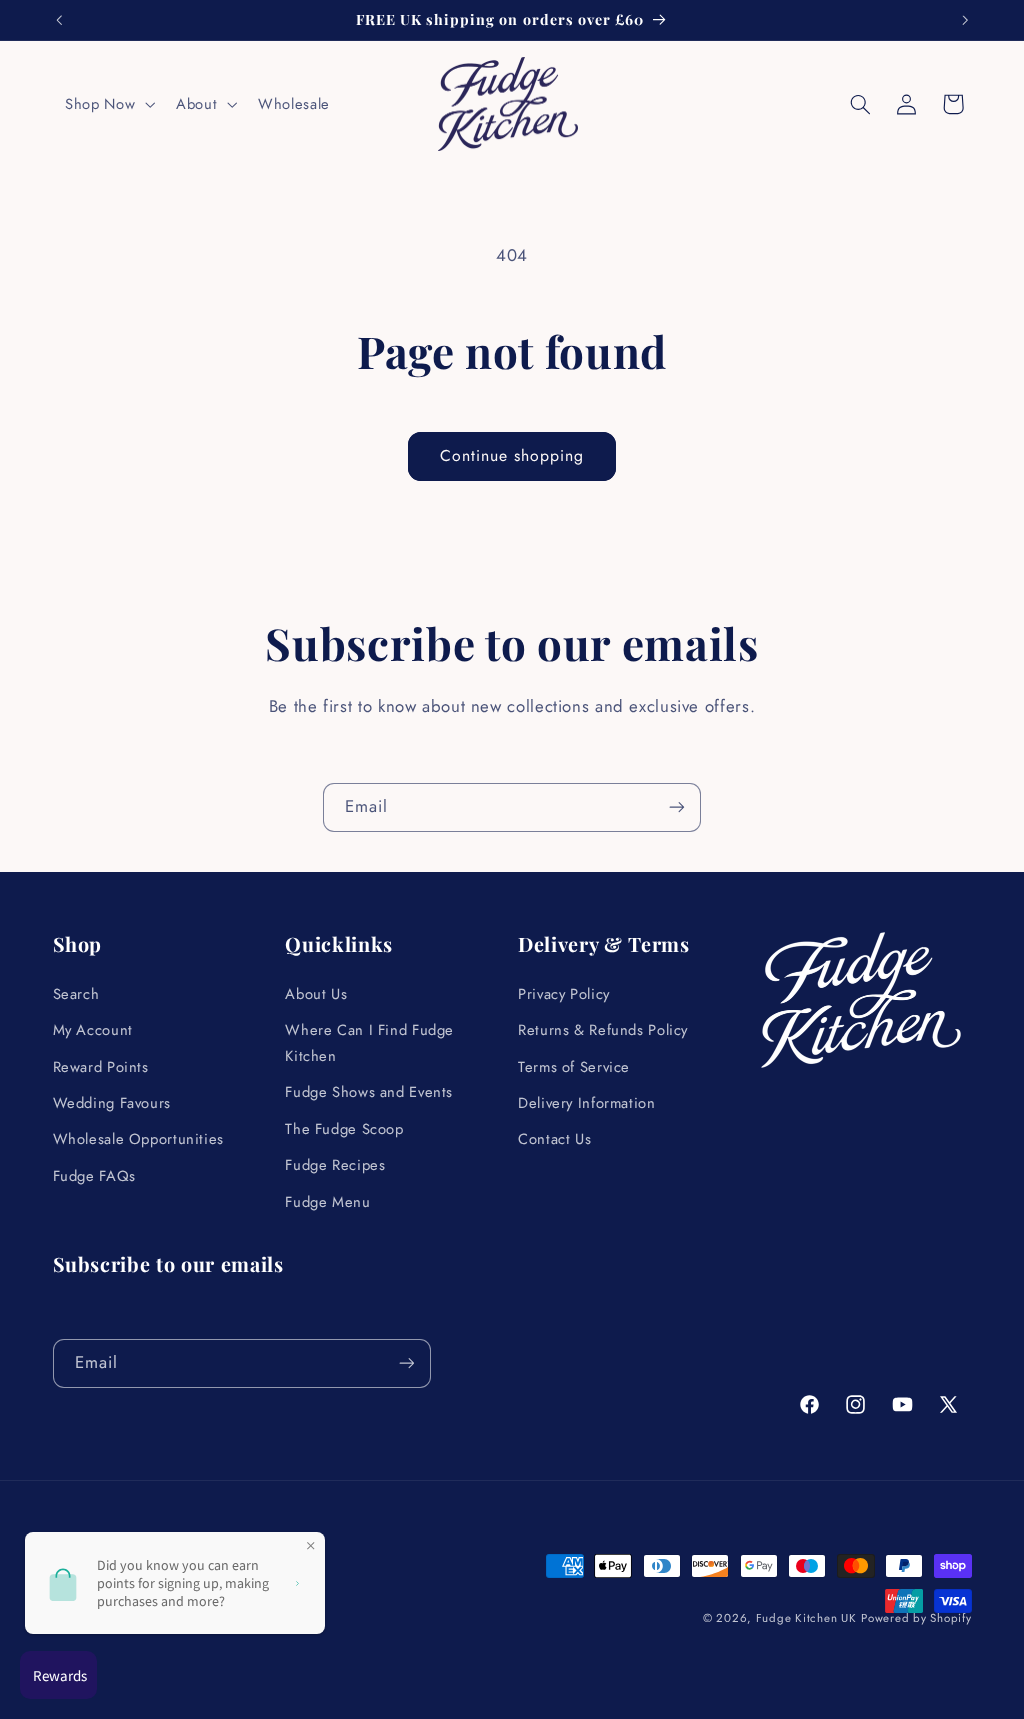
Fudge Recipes (335, 1165)
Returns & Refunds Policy (603, 1030)
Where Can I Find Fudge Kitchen (369, 1043)
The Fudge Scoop (344, 1129)
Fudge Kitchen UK (806, 1618)
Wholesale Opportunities (139, 1139)
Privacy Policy (564, 994)
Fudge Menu (327, 1202)
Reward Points (101, 1067)
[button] (108, 104)
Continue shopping (512, 455)
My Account (93, 1030)
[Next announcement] (965, 20)
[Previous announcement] (59, 20)
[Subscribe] (677, 807)
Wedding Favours (112, 1103)
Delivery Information (587, 1103)
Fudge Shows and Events (369, 1092)
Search (76, 994)
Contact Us (554, 1139)
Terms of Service (574, 1067)
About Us (316, 994)
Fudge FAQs (94, 1176)
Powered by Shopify (916, 1618)
